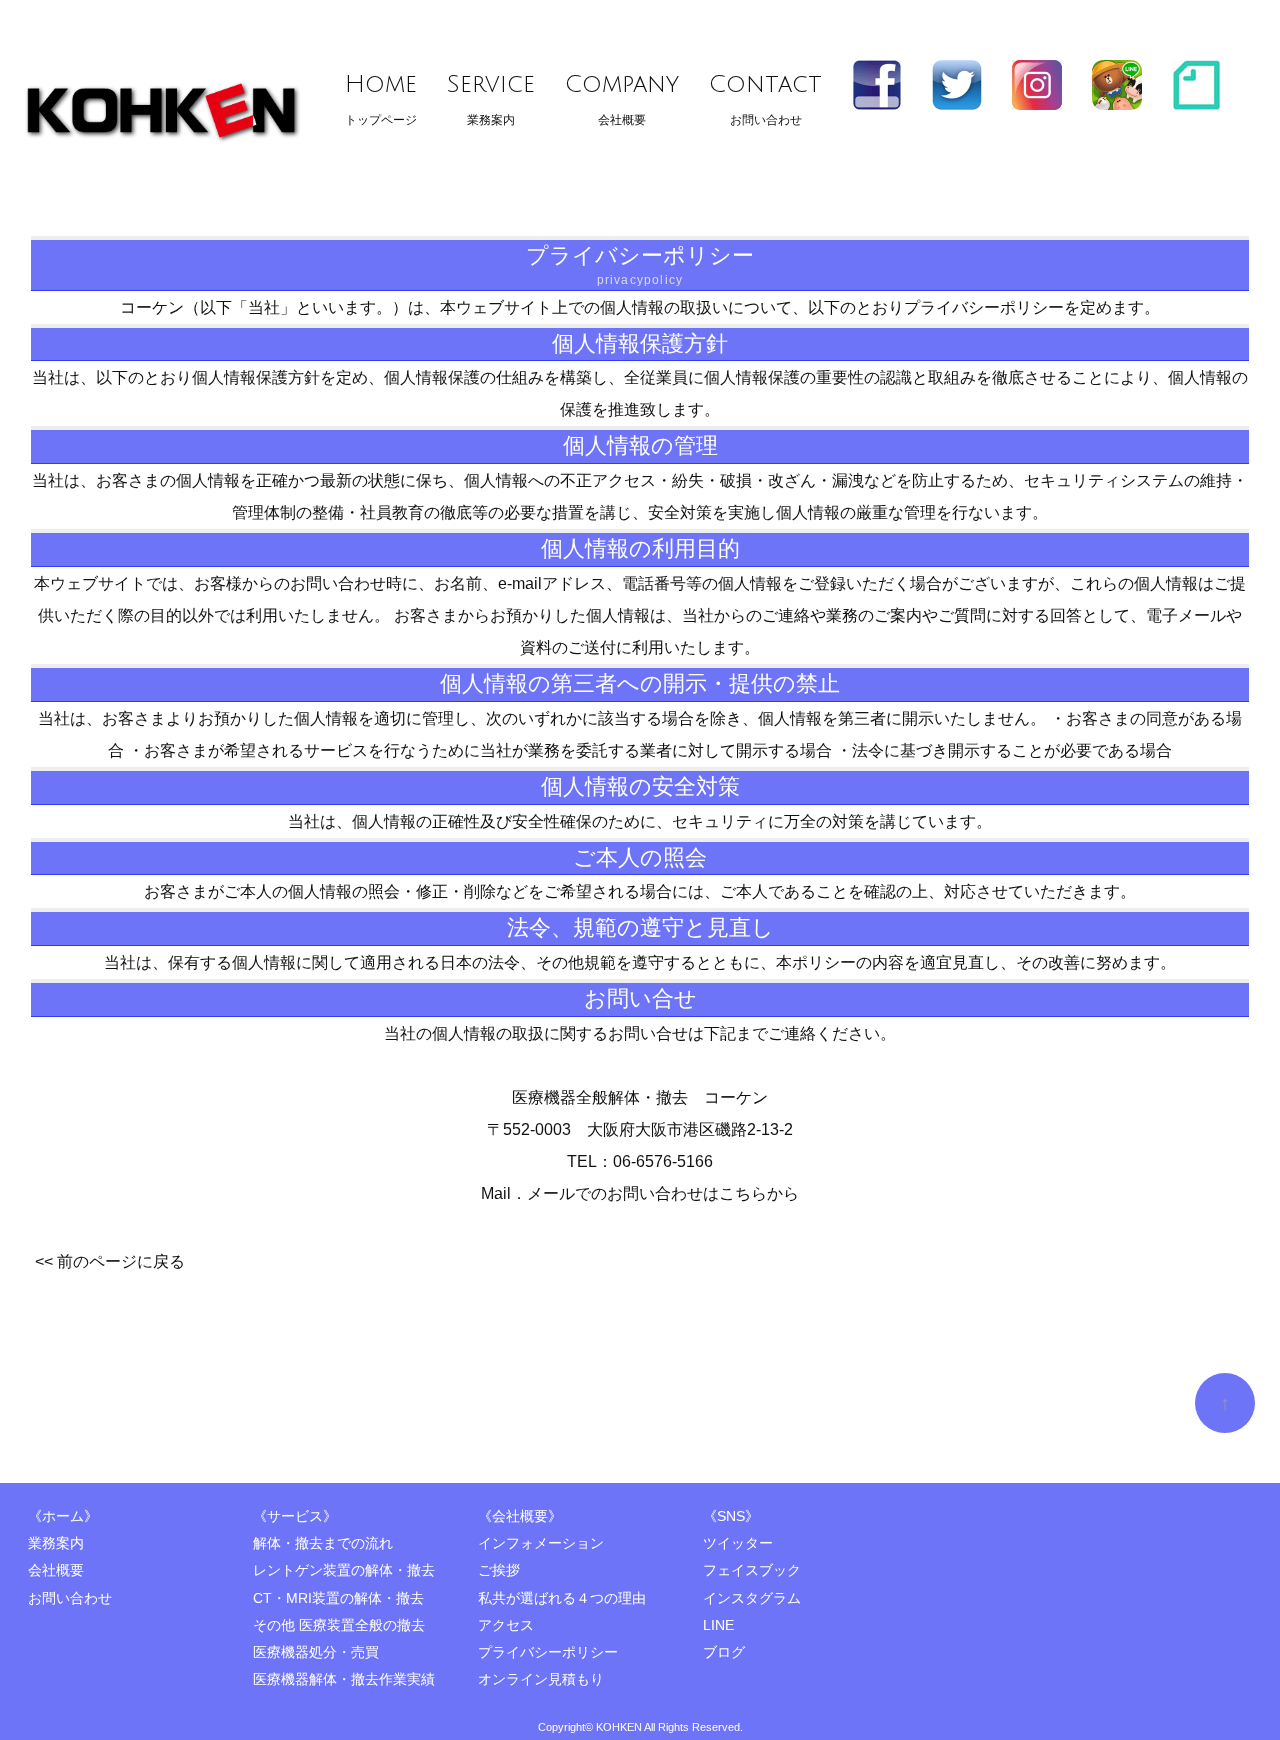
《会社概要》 (520, 1516)
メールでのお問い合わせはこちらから (663, 1193)
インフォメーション (541, 1543)
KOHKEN (619, 1727)
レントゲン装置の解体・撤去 (344, 1570)
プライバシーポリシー (548, 1652)
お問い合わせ (765, 99)
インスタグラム (752, 1598)
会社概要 (622, 99)
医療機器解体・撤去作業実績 (344, 1679)
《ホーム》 (63, 1516)
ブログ (724, 1652)
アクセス (506, 1625)
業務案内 (491, 99)
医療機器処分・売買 (316, 1652)
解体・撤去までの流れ (323, 1543)
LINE (718, 1625)
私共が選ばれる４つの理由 (562, 1598)
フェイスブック (752, 1570)
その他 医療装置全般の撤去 (339, 1625)
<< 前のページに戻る (110, 1261)
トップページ (381, 99)
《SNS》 (731, 1516)
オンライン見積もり (541, 1679)
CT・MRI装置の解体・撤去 (338, 1598)
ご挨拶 (499, 1570)
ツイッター (738, 1543)
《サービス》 (295, 1516)
